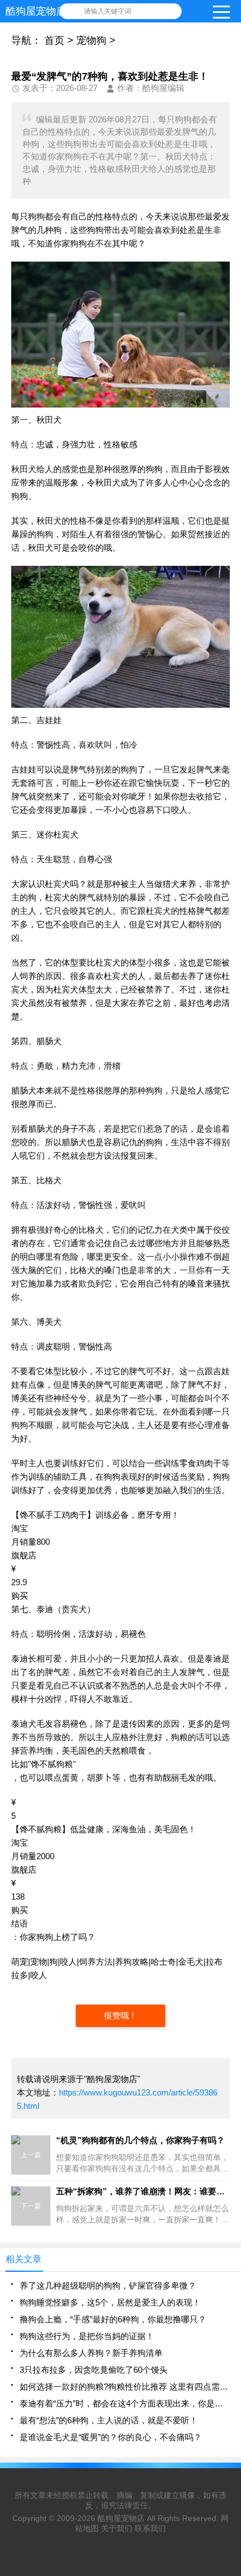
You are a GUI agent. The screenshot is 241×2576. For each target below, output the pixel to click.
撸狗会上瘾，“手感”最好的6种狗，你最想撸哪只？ (113, 2319)
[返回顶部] (229, 2307)
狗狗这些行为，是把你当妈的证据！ (87, 2336)
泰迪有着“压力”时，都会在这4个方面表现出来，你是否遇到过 (125, 2403)
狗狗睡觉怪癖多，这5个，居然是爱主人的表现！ (110, 2302)
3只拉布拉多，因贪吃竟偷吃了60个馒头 (94, 2370)
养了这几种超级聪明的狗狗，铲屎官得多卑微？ (108, 2286)
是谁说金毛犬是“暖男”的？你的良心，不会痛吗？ (111, 2437)
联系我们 (150, 2528)
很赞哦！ (121, 2015)
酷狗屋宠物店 (121, 2518)
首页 (54, 40)
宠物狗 (91, 40)
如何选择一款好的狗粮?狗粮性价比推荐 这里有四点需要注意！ (125, 2387)
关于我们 (117, 2528)
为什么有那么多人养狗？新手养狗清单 (91, 2353)
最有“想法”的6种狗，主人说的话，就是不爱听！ (109, 2420)
